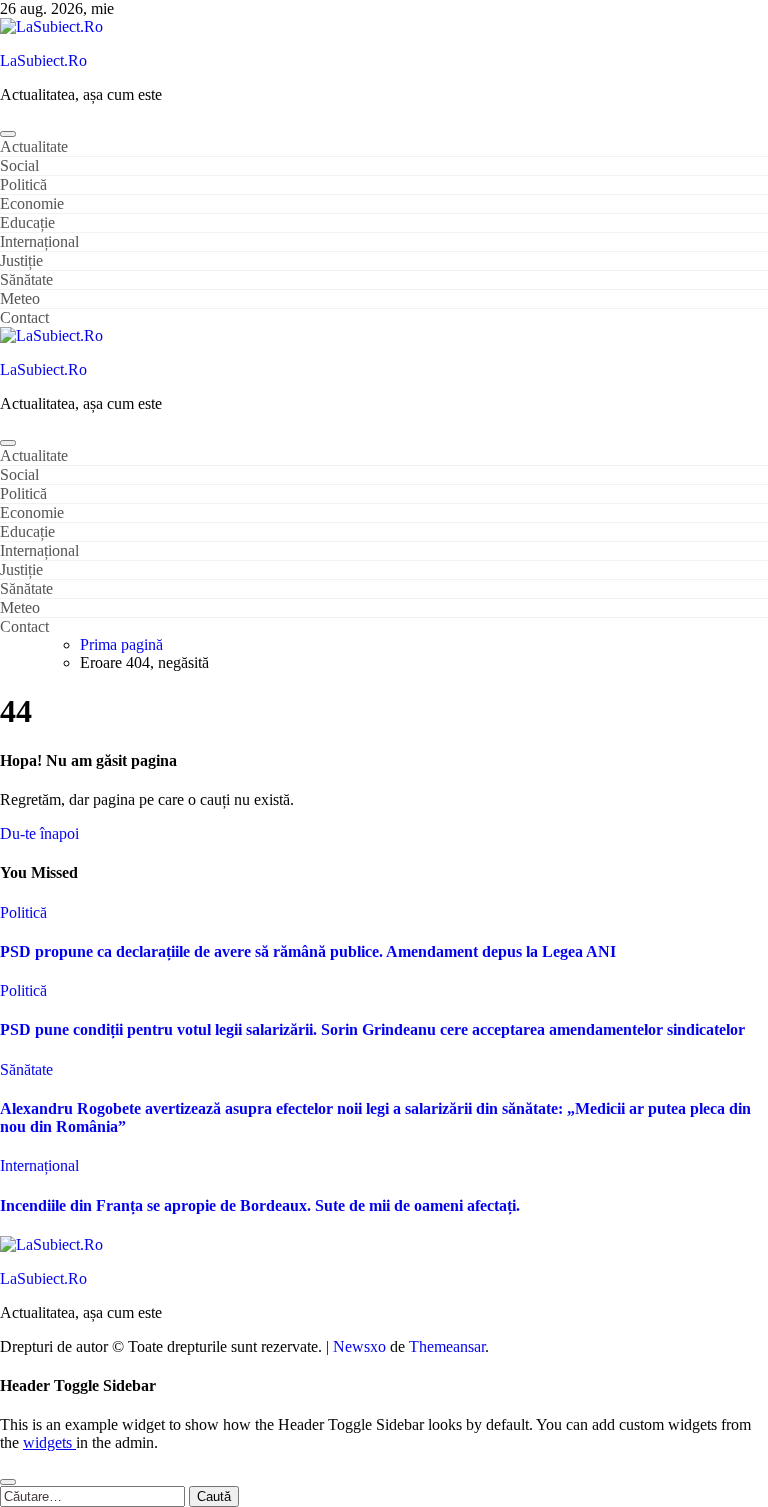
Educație (27, 222)
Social (19, 165)
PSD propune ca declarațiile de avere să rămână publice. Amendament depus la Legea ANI (308, 951)
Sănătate (26, 279)
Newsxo (359, 1346)
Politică (23, 184)
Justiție (21, 260)
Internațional (39, 241)
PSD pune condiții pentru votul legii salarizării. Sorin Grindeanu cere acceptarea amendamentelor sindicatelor (372, 1029)
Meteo (20, 298)
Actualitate (34, 146)
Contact (24, 317)
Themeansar (447, 1346)
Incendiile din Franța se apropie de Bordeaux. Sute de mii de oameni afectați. (260, 1205)
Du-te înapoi (39, 833)
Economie (32, 203)
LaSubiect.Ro (43, 60)
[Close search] (8, 1482)
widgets (49, 1442)
